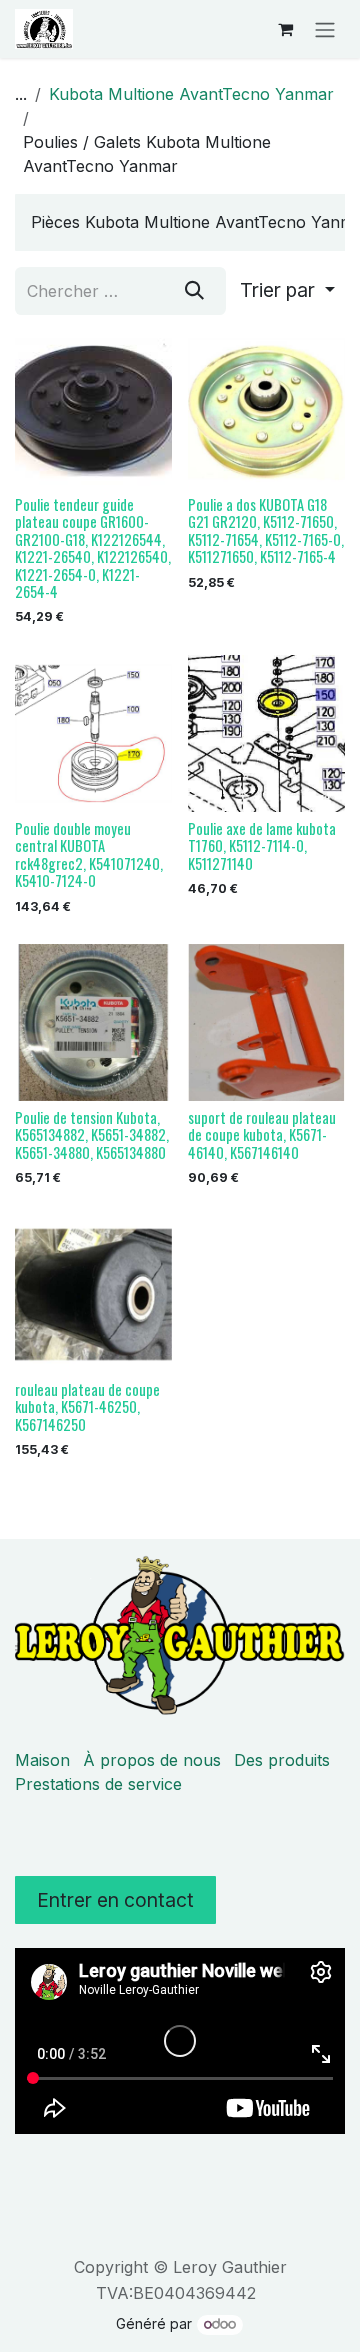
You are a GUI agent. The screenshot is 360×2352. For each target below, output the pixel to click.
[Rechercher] (194, 291)
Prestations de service (98, 1784)
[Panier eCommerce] (285, 29)
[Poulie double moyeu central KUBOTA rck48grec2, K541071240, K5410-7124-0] (93, 733)
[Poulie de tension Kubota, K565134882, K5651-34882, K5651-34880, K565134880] (93, 1022)
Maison (42, 1760)
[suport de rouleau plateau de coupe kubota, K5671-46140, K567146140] (266, 1022)
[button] (287, 291)
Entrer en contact (115, 1900)
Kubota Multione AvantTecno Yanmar (191, 94)
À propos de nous (152, 1760)
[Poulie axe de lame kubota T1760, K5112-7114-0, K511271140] (266, 733)
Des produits (282, 1760)
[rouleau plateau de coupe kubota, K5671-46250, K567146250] (93, 1294)
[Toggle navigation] (325, 29)
